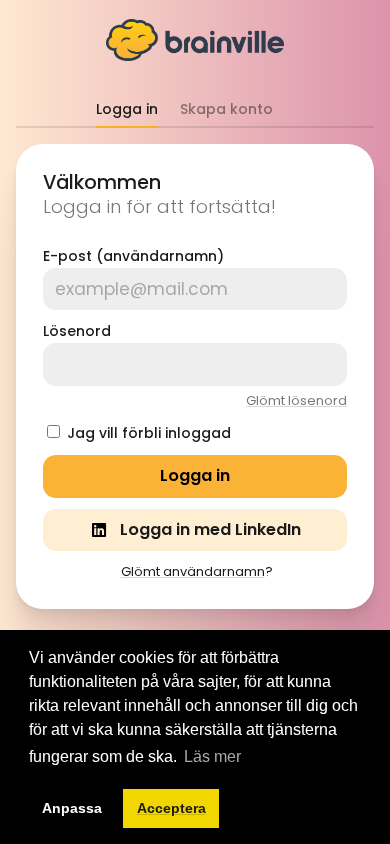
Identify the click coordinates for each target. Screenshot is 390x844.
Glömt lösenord (296, 400)
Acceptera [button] (171, 808)
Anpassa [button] (72, 808)
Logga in (127, 109)
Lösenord (77, 331)
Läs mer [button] (212, 756)
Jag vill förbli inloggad (149, 433)
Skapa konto (226, 109)
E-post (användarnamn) (133, 256)
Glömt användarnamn (193, 571)
